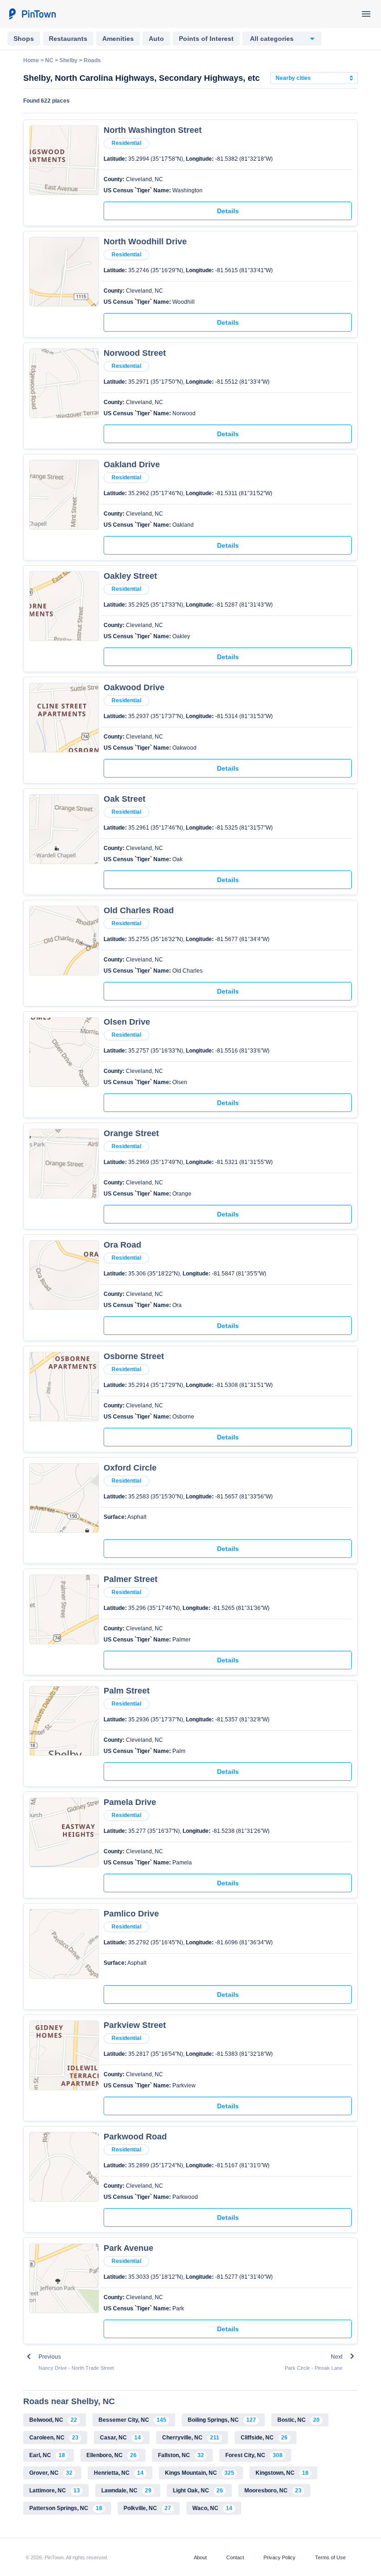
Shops (24, 39)
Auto (156, 39)
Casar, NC (120, 2438)
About (200, 2557)
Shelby (69, 60)
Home (31, 60)
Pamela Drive (130, 1802)
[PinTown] (32, 14)
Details (228, 211)
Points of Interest (206, 39)
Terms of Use (330, 2557)
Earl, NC (47, 2455)
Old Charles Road (139, 910)
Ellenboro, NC (112, 2455)
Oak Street (125, 799)
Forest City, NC (254, 2455)
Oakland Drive (132, 464)
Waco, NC (212, 2508)
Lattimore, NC (55, 2491)
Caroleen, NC (54, 2438)
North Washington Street (153, 130)
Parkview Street (135, 2025)
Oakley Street (130, 576)
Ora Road (122, 1245)
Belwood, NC (53, 2420)
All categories (272, 39)
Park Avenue (128, 2248)
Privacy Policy (279, 2557)
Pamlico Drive (131, 1914)
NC (49, 60)
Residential (126, 143)
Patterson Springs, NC (66, 2508)
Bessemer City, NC (132, 2420)
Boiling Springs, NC (222, 2420)
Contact (235, 2557)
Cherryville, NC (191, 2438)
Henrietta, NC (119, 2473)
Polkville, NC (147, 2508)
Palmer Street (131, 1579)
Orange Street (131, 1133)
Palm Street (127, 1691)
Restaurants (68, 39)
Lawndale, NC (126, 2491)
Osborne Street (134, 1356)
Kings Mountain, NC (200, 2473)
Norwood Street (135, 353)
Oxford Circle (130, 1468)
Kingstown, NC (282, 2473)
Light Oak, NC (198, 2491)
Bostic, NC (299, 2420)
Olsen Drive (127, 1022)
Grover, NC (51, 2473)
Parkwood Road (135, 2137)
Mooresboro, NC (273, 2491)
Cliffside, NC (264, 2438)
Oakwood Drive (134, 687)
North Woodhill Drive (145, 242)
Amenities (118, 39)
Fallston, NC (181, 2455)
